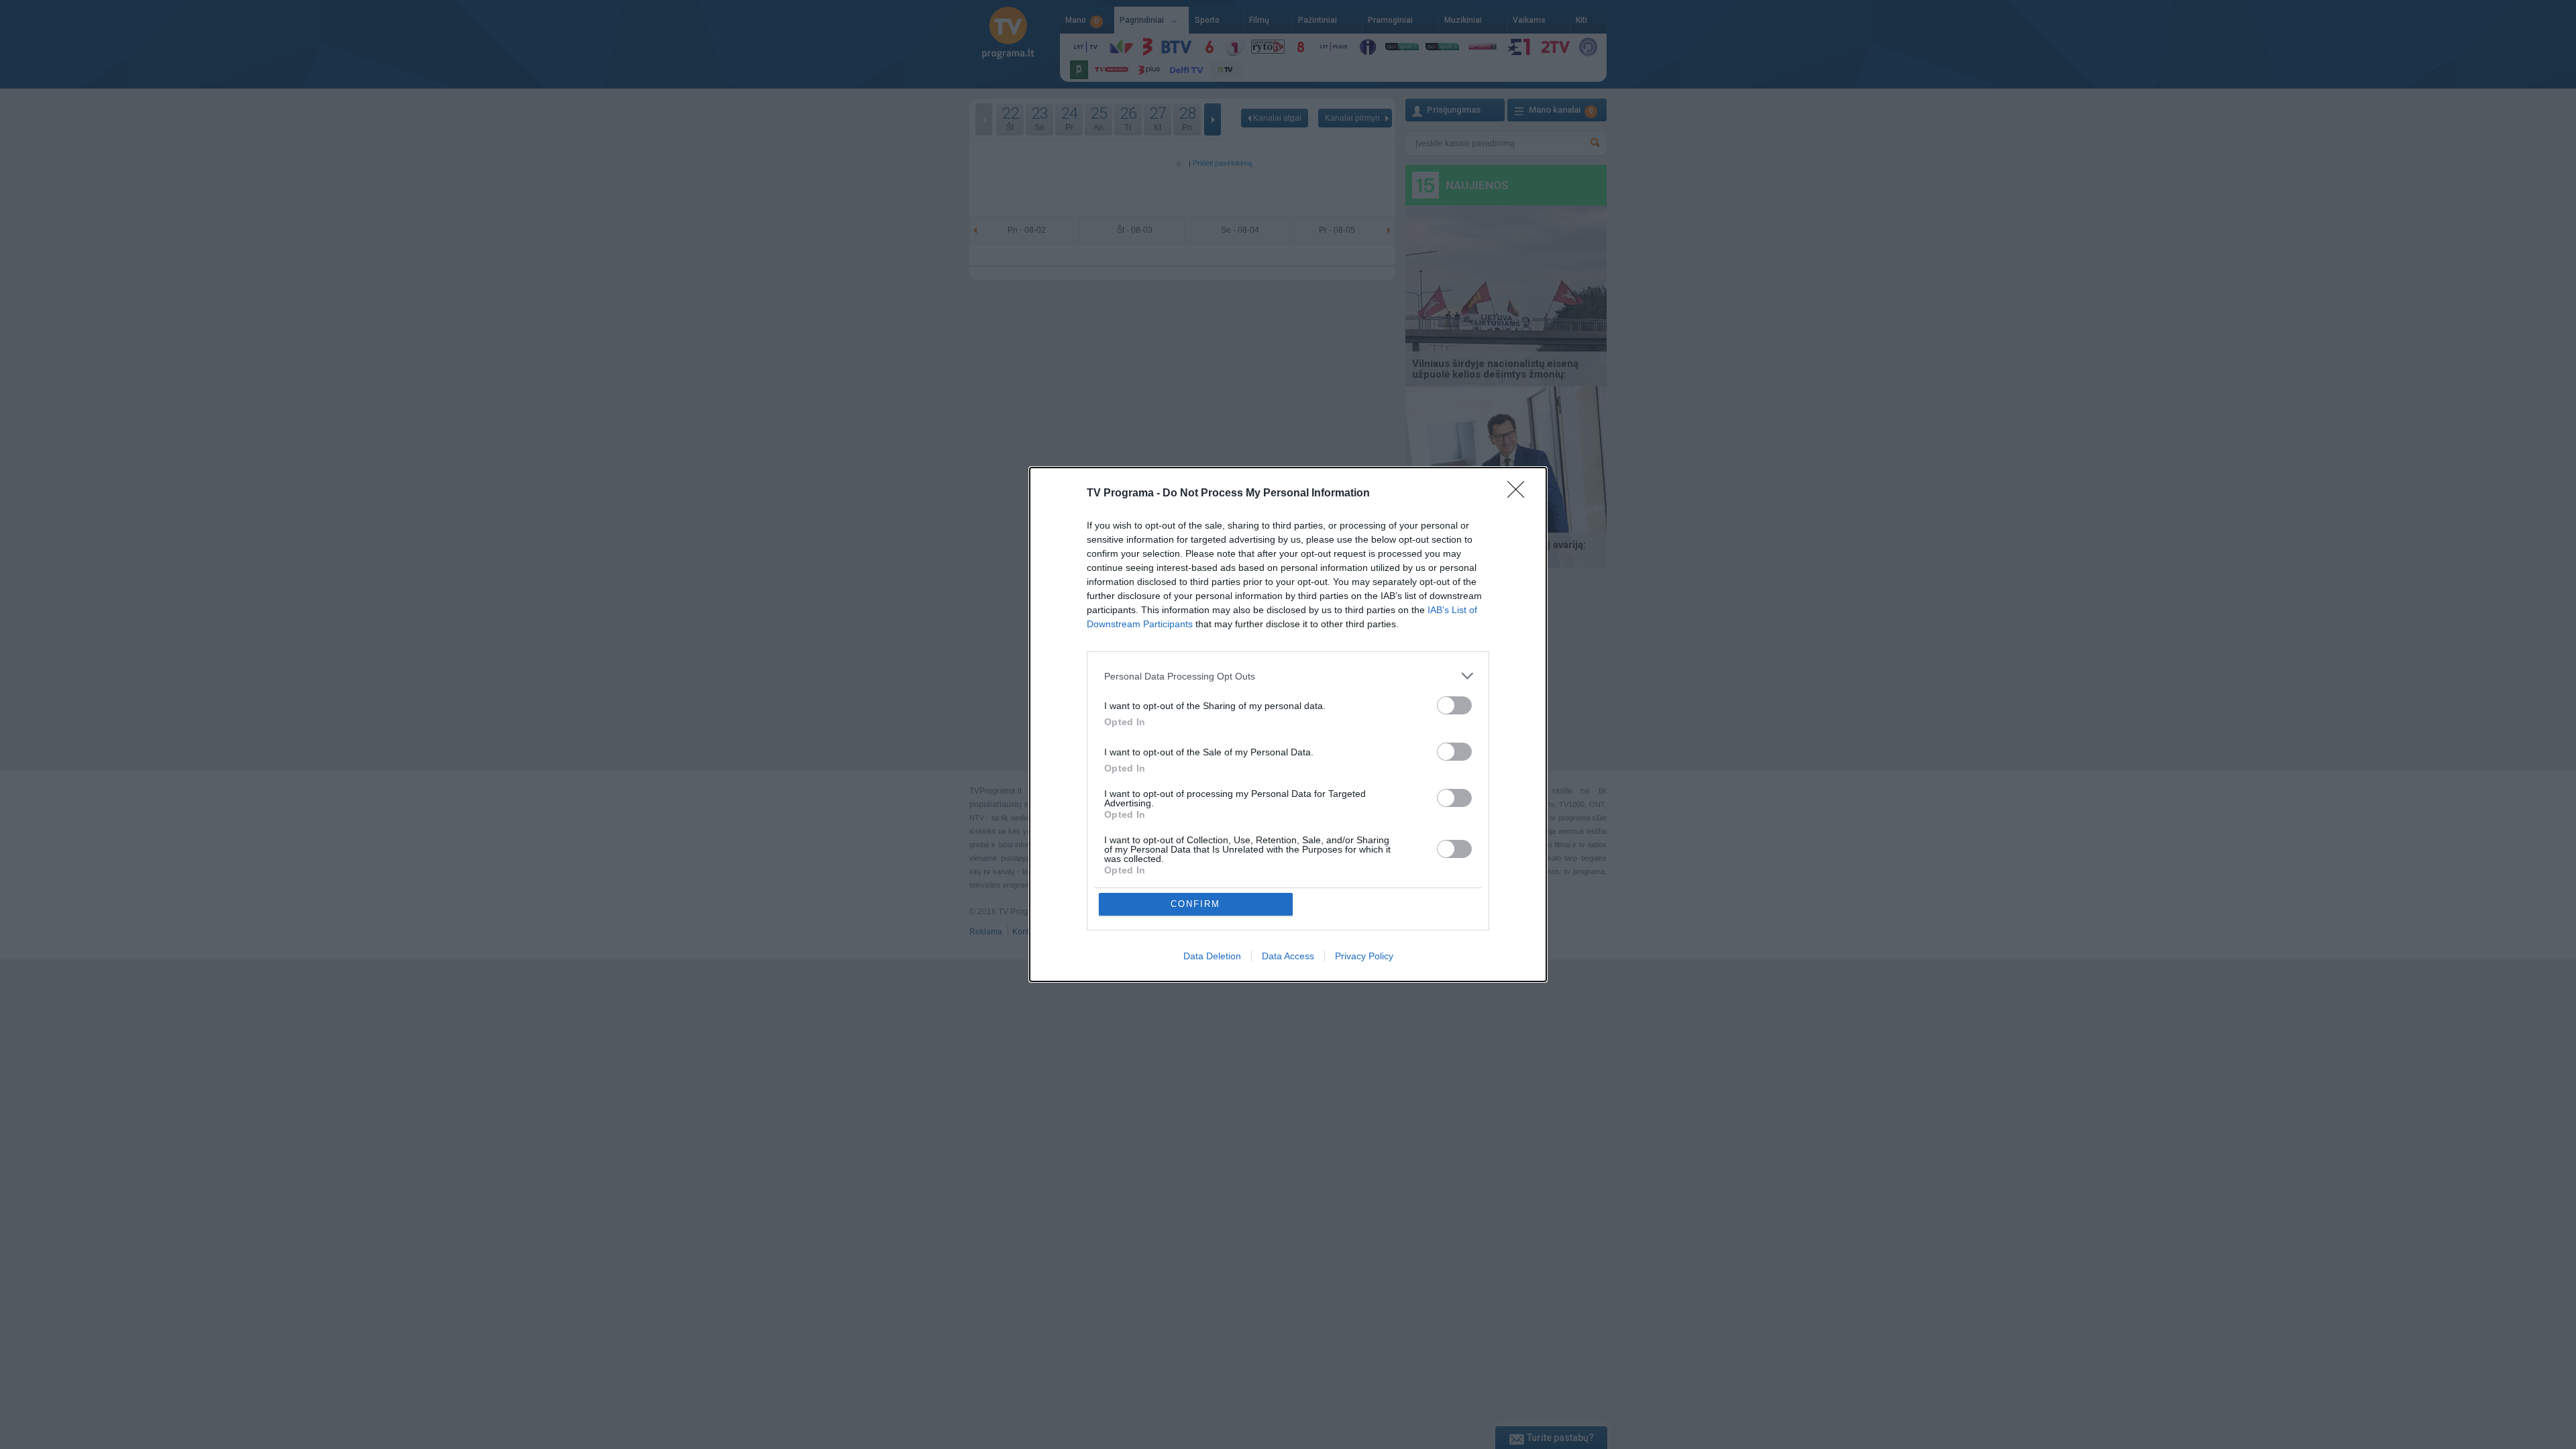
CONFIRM (1195, 904)
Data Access (1288, 956)
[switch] (1454, 705)
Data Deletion (1212, 956)
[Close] (1520, 494)
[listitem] (1288, 676)
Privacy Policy (1364, 956)
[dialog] (1288, 724)
